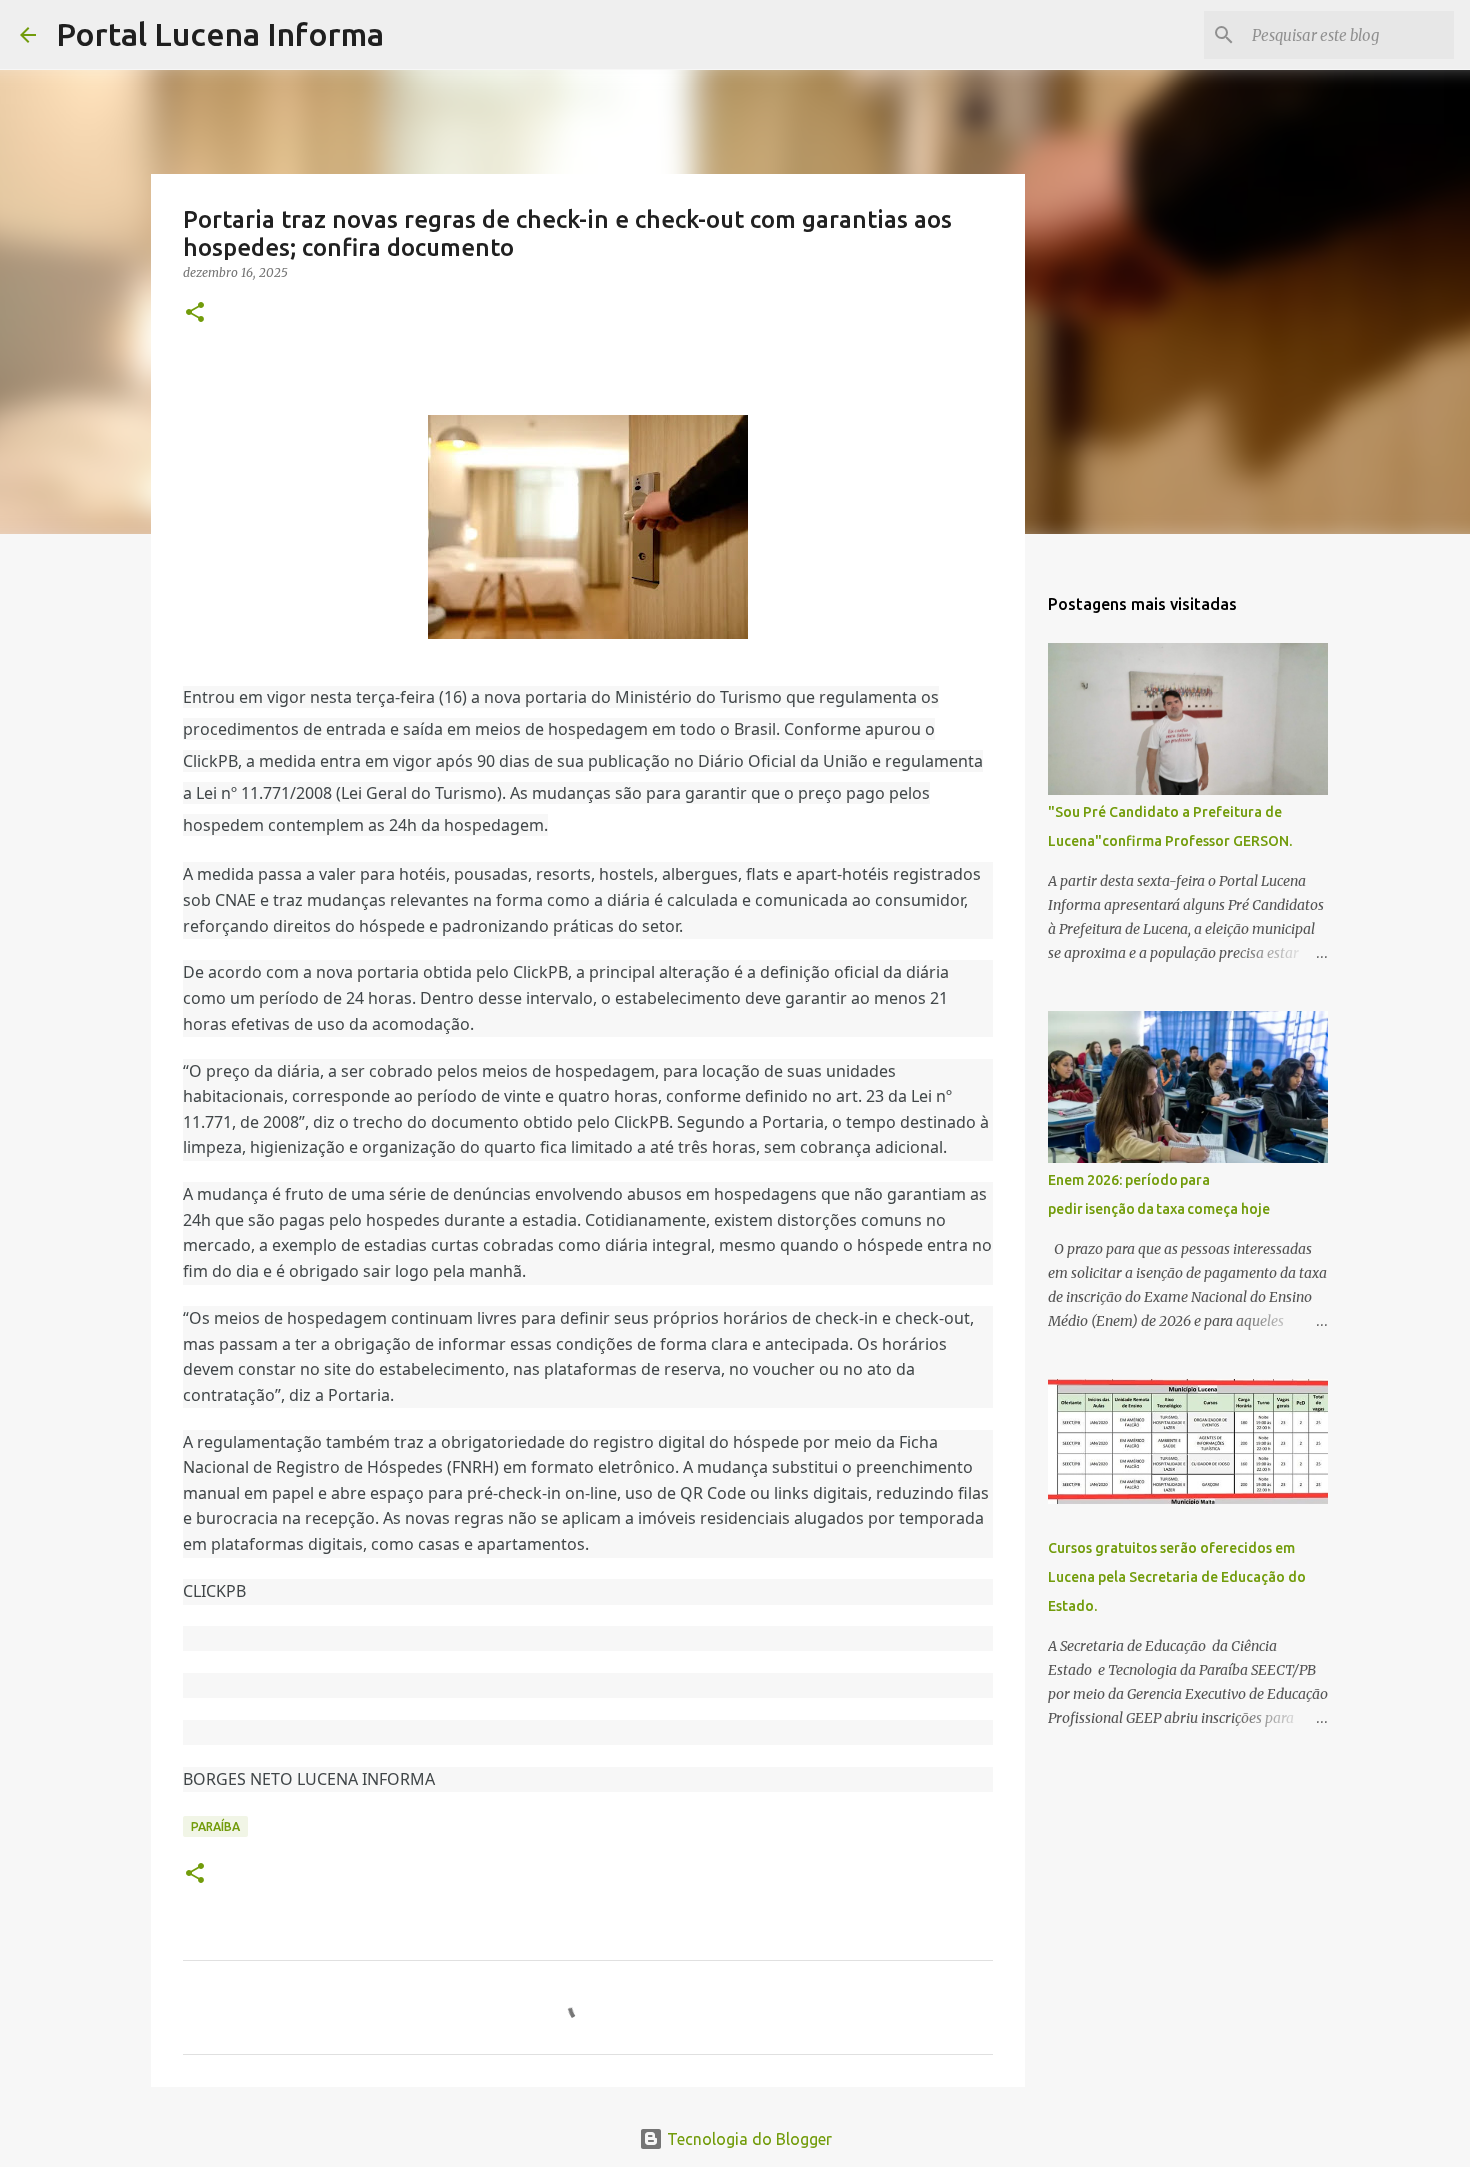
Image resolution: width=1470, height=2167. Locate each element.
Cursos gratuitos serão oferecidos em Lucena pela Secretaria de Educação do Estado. (1177, 1577)
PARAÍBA (215, 1826)
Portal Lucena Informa (220, 34)
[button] (195, 313)
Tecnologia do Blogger (747, 2139)
